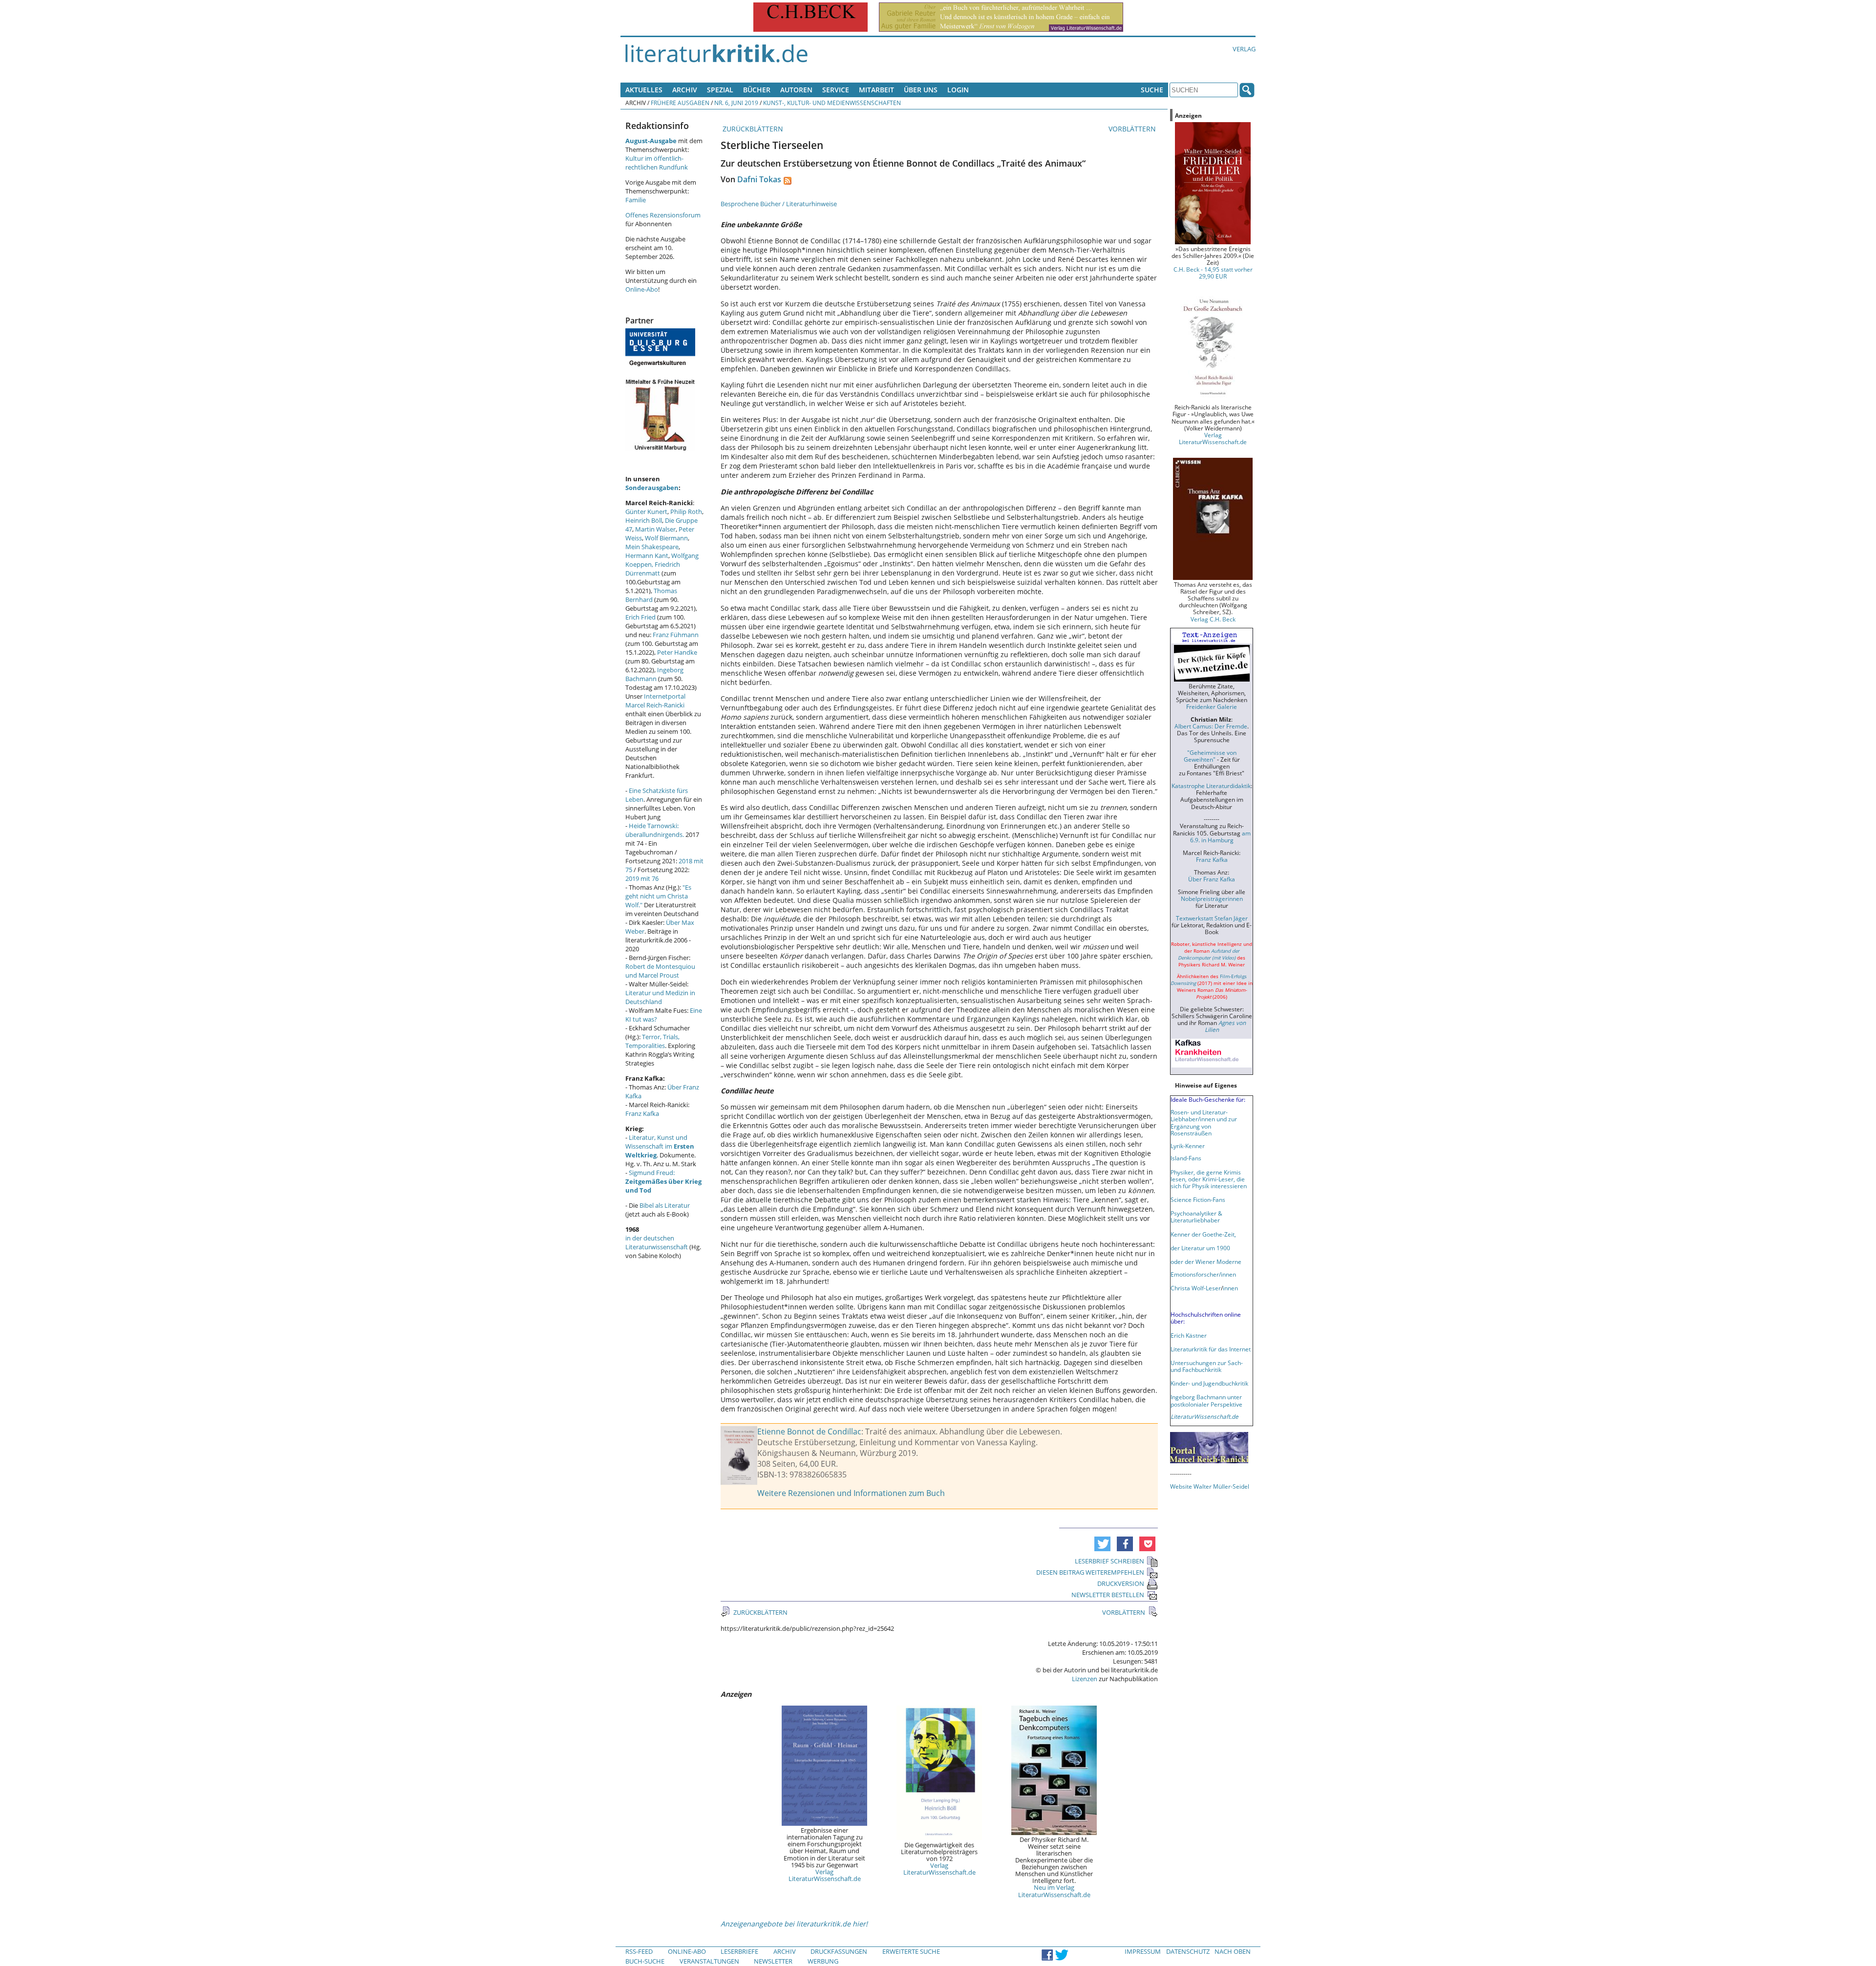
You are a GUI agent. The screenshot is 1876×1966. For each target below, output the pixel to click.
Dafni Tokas (759, 179)
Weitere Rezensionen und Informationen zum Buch (851, 1493)
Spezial (720, 90)
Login (958, 90)
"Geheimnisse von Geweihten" (1210, 756)
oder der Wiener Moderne (1206, 1261)
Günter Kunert (646, 512)
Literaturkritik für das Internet (1211, 1349)
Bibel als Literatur (665, 1205)
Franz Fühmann (676, 635)
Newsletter (773, 1961)
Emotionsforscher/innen (1203, 1274)
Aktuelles (644, 90)
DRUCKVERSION (1121, 1583)
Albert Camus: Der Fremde (1211, 726)
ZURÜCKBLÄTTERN (752, 129)
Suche (1152, 90)
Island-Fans (1186, 1158)
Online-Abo (642, 289)
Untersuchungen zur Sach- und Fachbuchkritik (1207, 1366)
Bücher (757, 90)
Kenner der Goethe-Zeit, (1203, 1234)
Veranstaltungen (709, 1961)
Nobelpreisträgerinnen (1212, 898)
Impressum (1143, 1951)
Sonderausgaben (652, 488)
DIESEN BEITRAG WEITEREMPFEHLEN (1090, 1572)
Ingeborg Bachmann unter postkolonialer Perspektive (1206, 1400)
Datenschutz (1188, 1951)
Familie (636, 200)
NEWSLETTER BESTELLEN (1108, 1595)
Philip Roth (686, 512)
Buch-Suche (645, 1961)
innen (1230, 1288)
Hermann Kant (647, 556)
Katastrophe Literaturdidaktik (1211, 786)
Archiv (685, 90)
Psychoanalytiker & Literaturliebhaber (1196, 1217)
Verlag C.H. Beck (1213, 619)
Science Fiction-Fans (1198, 1199)
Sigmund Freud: (663, 1181)
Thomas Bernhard (651, 595)
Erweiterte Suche (911, 1951)
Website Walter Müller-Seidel (1210, 1486)
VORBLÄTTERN (1133, 129)
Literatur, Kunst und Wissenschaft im (660, 1146)
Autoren (796, 90)
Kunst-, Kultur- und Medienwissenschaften (832, 103)
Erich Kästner (1189, 1335)
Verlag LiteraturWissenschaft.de (825, 1875)
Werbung (823, 1961)
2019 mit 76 (642, 878)
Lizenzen (1085, 1679)
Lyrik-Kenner (1188, 1146)
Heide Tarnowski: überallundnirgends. (655, 830)
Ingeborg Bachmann (654, 674)
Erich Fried (640, 617)
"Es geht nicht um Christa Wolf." (658, 896)
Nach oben (1233, 1951)
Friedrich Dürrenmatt (653, 569)
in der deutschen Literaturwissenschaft (657, 1242)
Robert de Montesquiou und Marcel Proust (660, 971)
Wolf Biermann (666, 538)
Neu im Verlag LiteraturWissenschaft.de (1054, 1891)
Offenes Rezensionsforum (663, 215)
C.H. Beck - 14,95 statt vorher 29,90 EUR (1213, 273)
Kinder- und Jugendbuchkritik (1209, 1383)
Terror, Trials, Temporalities (652, 1041)
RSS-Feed (639, 1951)
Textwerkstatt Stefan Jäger (1212, 918)
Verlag (1244, 49)
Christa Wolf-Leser (1196, 1288)
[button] (1102, 1544)
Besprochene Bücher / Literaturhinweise (779, 204)
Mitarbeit (876, 90)
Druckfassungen (839, 1951)
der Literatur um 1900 (1200, 1248)
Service (836, 90)
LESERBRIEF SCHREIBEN (1109, 1561)
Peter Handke (677, 652)
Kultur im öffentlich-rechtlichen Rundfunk (657, 163)
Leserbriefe (739, 1951)
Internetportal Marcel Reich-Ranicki (655, 701)
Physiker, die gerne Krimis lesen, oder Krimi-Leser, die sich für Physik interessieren (1209, 1179)
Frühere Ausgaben (680, 103)
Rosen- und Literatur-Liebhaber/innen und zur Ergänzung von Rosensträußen (1204, 1122)
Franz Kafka (642, 1113)
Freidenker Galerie (1212, 706)
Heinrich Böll (644, 520)
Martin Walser (655, 529)
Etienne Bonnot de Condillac (809, 1432)
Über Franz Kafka (1212, 879)
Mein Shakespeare (652, 547)
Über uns (921, 90)
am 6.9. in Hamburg (1220, 836)
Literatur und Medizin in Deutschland (660, 997)
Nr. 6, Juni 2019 (736, 103)
